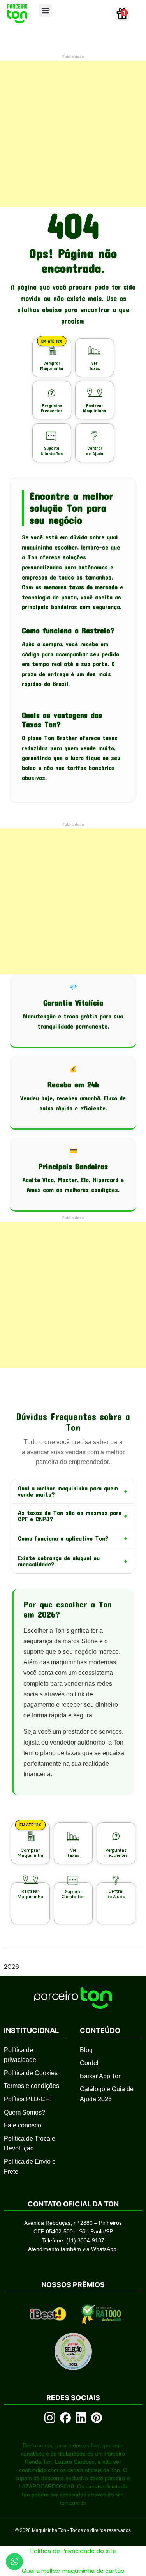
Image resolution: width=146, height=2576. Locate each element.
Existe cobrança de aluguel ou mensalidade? (73, 1561)
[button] (45, 10)
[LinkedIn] (81, 2418)
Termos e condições (32, 2086)
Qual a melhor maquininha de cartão (73, 2571)
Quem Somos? (25, 2112)
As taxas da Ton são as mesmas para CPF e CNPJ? (73, 1516)
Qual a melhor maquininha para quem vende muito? (73, 1491)
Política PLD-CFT (28, 2099)
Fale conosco (23, 2125)
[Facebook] (65, 2418)
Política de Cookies (31, 2073)
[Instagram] (50, 2418)
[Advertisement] (73, 134)
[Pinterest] (97, 2418)
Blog (86, 2050)
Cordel (89, 2063)
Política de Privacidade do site (73, 2551)
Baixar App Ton (101, 2076)
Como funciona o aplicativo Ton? (73, 1538)
